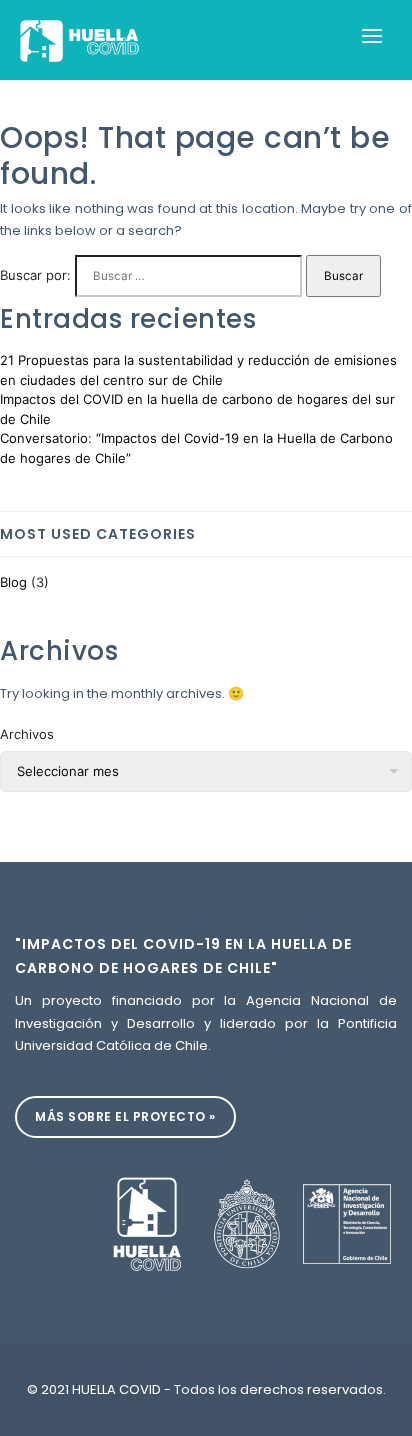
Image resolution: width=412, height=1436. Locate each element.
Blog (13, 582)
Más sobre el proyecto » (125, 1116)
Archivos (27, 734)
